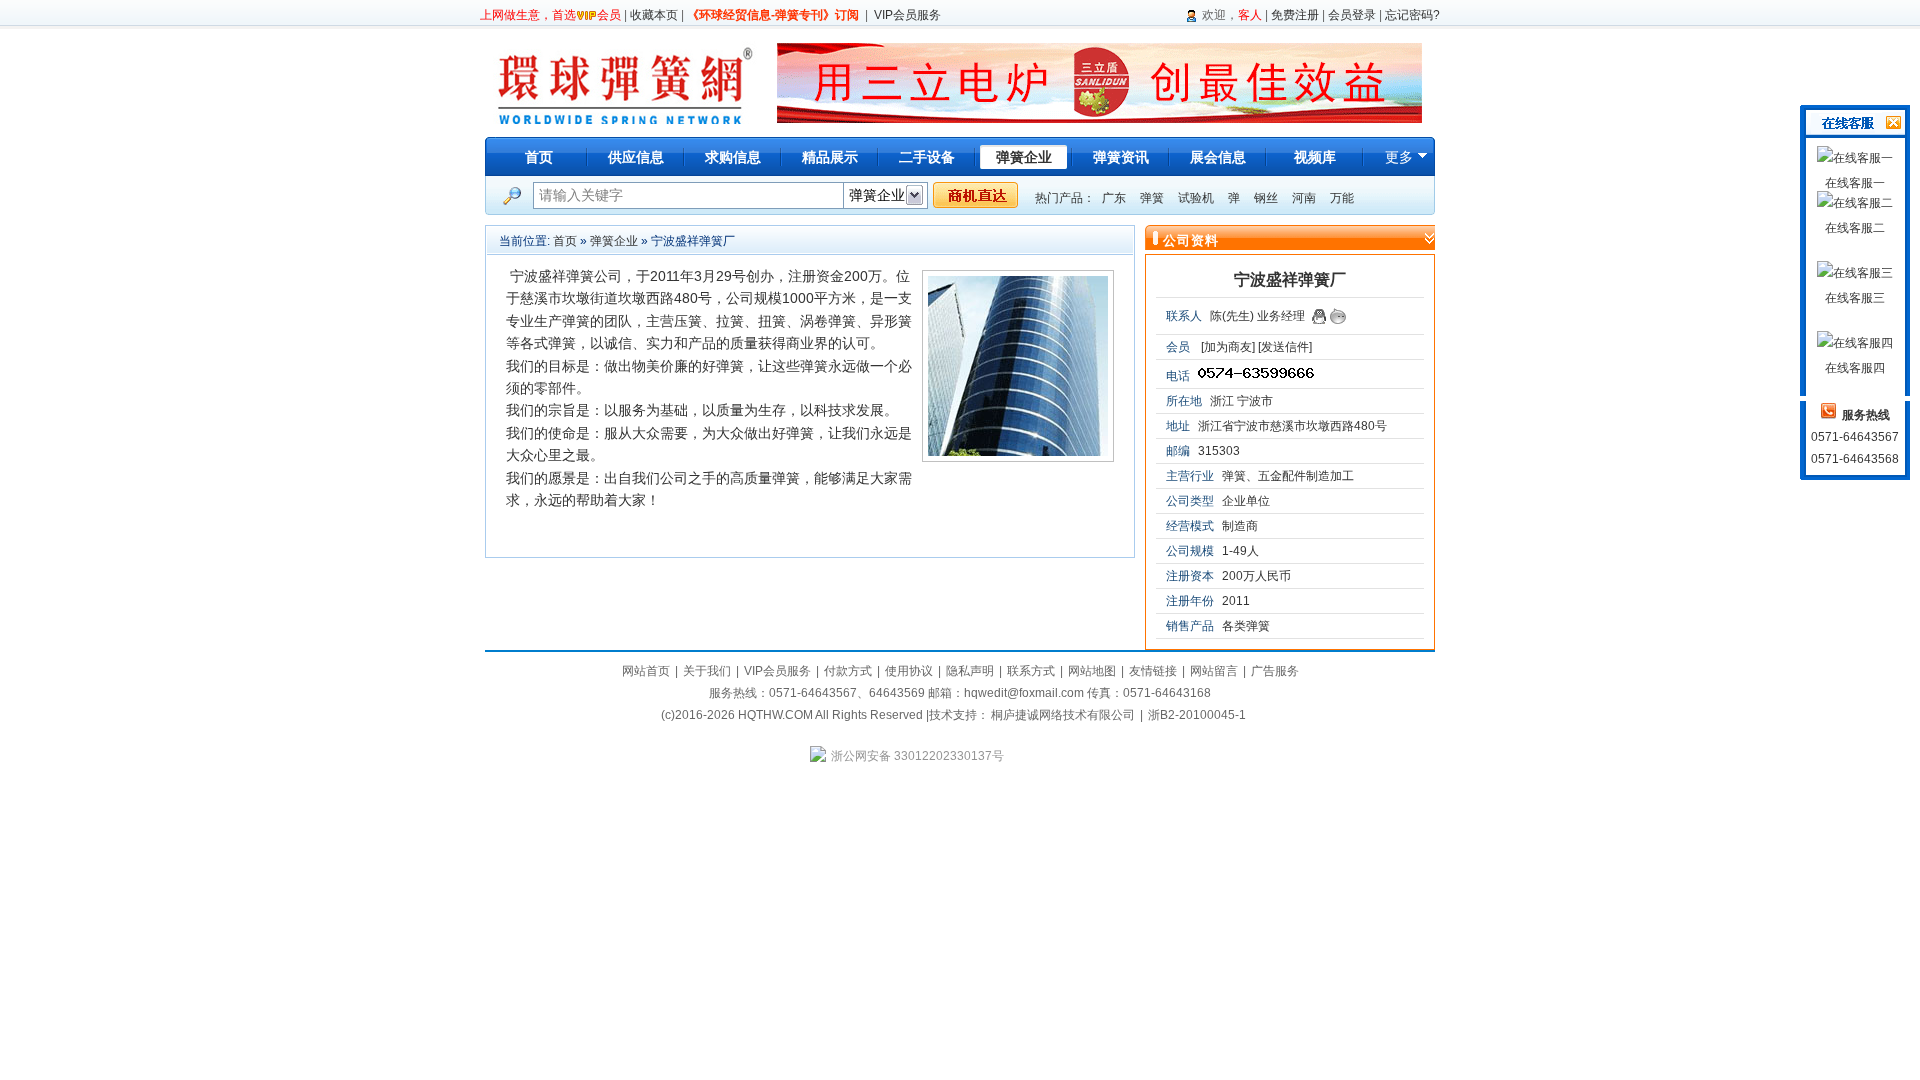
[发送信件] (1285, 347)
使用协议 (909, 671)
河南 (1304, 198)
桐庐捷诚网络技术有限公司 (1063, 715)
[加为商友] (1228, 347)
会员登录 (1352, 15)
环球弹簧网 (623, 82)
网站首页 (646, 671)
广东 (1114, 198)
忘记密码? (1412, 15)
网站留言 (1214, 671)
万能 (1342, 198)
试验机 (1196, 198)
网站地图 (1092, 671)
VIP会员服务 (907, 15)
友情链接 (1153, 671)
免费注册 (1295, 15)
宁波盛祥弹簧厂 (1290, 279)
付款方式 (848, 671)
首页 (539, 157)
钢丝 (1266, 198)
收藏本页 (654, 15)
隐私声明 (970, 671)
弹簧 (1152, 198)
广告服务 (1275, 671)
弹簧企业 (614, 241)
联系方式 (1031, 671)
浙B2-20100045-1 (1197, 715)
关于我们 (707, 671)
